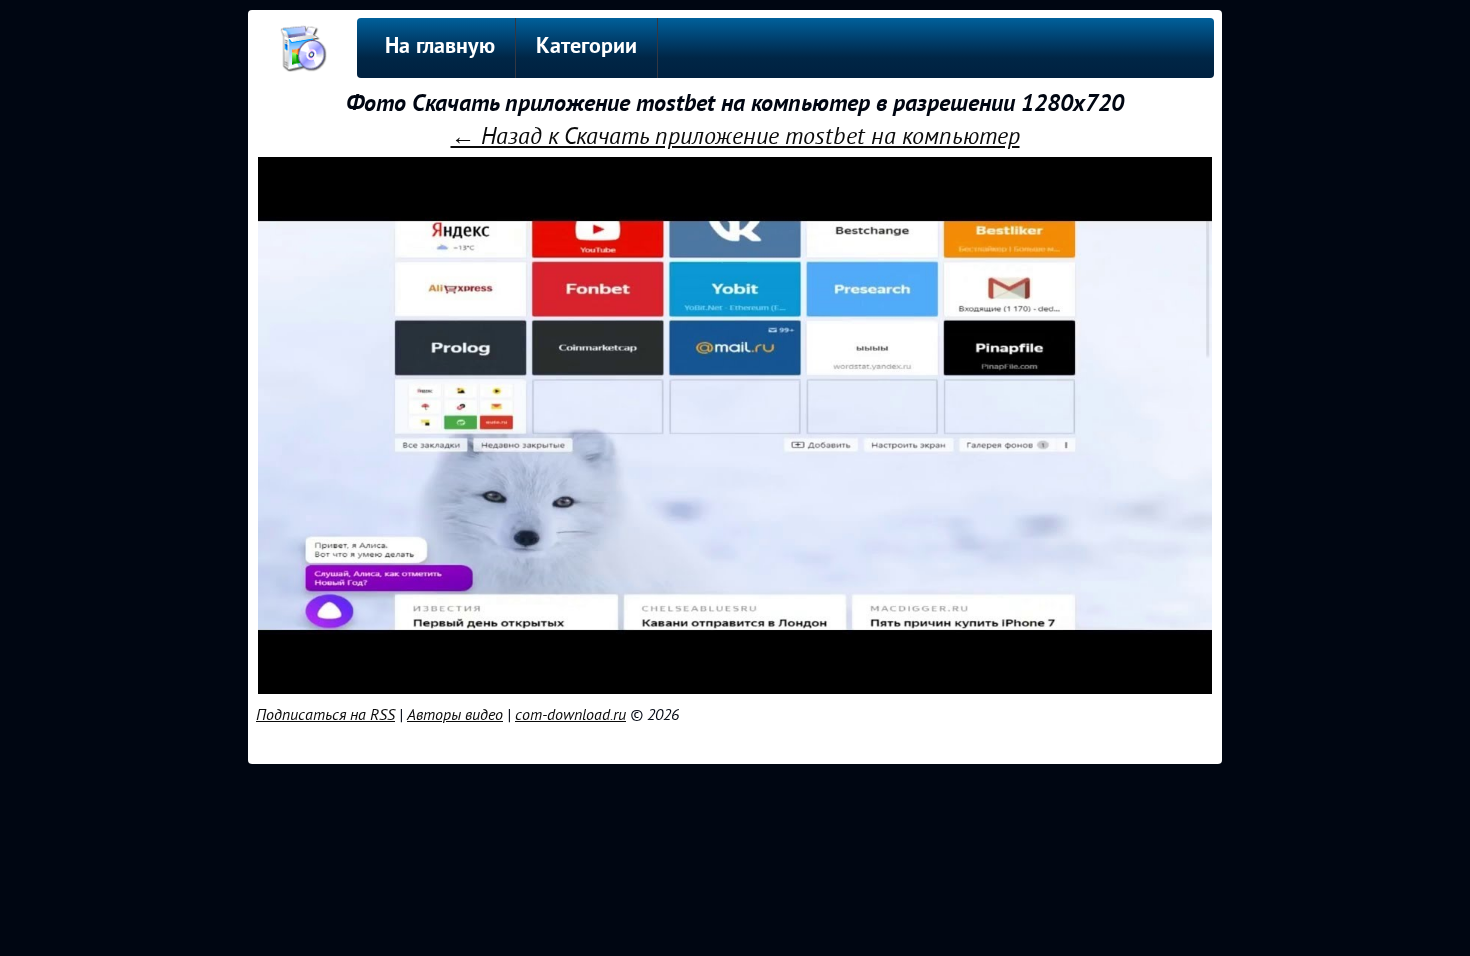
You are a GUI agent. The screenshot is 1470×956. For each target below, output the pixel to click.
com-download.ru (570, 715)
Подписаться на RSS (325, 715)
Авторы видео (455, 715)
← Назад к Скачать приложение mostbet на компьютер (735, 136)
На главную (440, 47)
